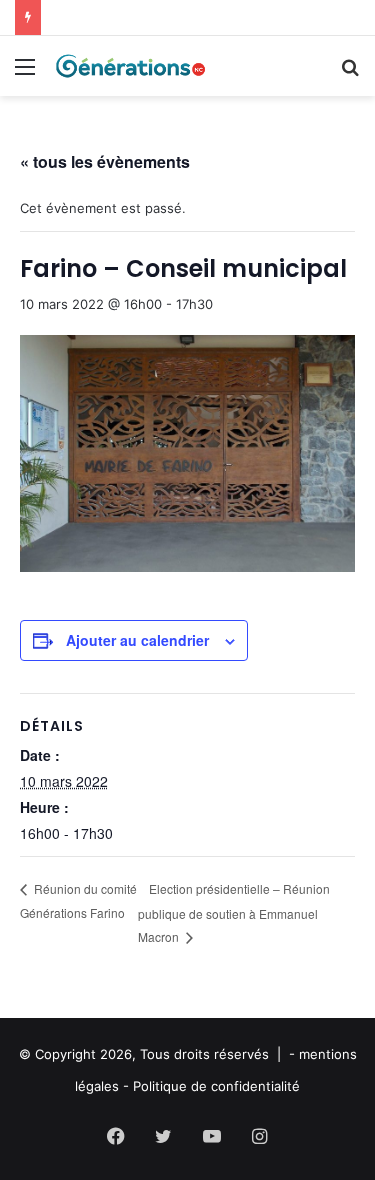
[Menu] (25, 73)
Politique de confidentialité (216, 1086)
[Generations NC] (130, 66)
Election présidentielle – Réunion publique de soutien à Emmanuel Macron (234, 912)
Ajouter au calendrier (137, 640)
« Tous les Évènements (105, 161)
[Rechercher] (350, 73)
